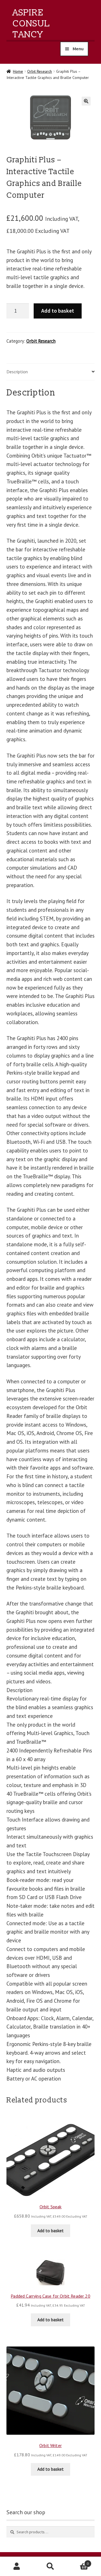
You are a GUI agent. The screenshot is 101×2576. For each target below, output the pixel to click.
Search (50, 2566)
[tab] (51, 372)
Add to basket (58, 311)
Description (17, 372)
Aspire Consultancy (31, 24)
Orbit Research (40, 71)
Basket (78, 2562)
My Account (17, 2566)
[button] (86, 101)
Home (18, 71)
